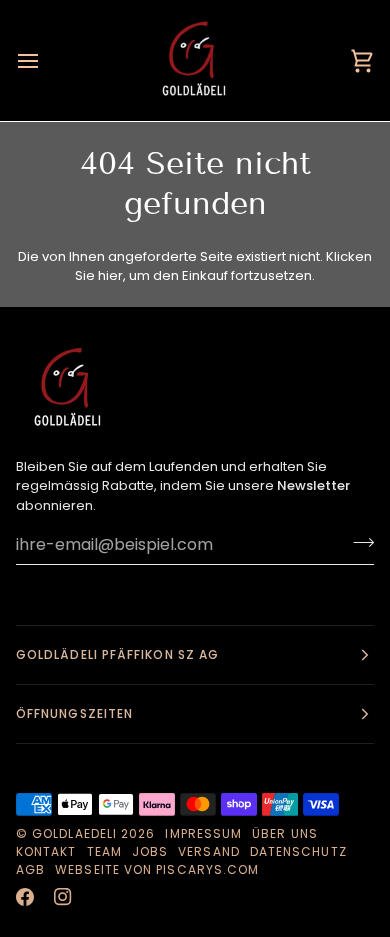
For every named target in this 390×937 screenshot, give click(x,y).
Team (104, 851)
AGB (30, 869)
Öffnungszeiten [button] (74, 713)
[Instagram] (63, 897)
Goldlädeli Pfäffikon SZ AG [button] (117, 654)
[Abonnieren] (357, 542)
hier (110, 275)
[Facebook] (25, 897)
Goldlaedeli (74, 833)
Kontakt (46, 851)
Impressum (203, 833)
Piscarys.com (207, 869)
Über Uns (285, 833)
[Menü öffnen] (46, 60)
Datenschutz (298, 851)
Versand (209, 851)
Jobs (150, 851)
